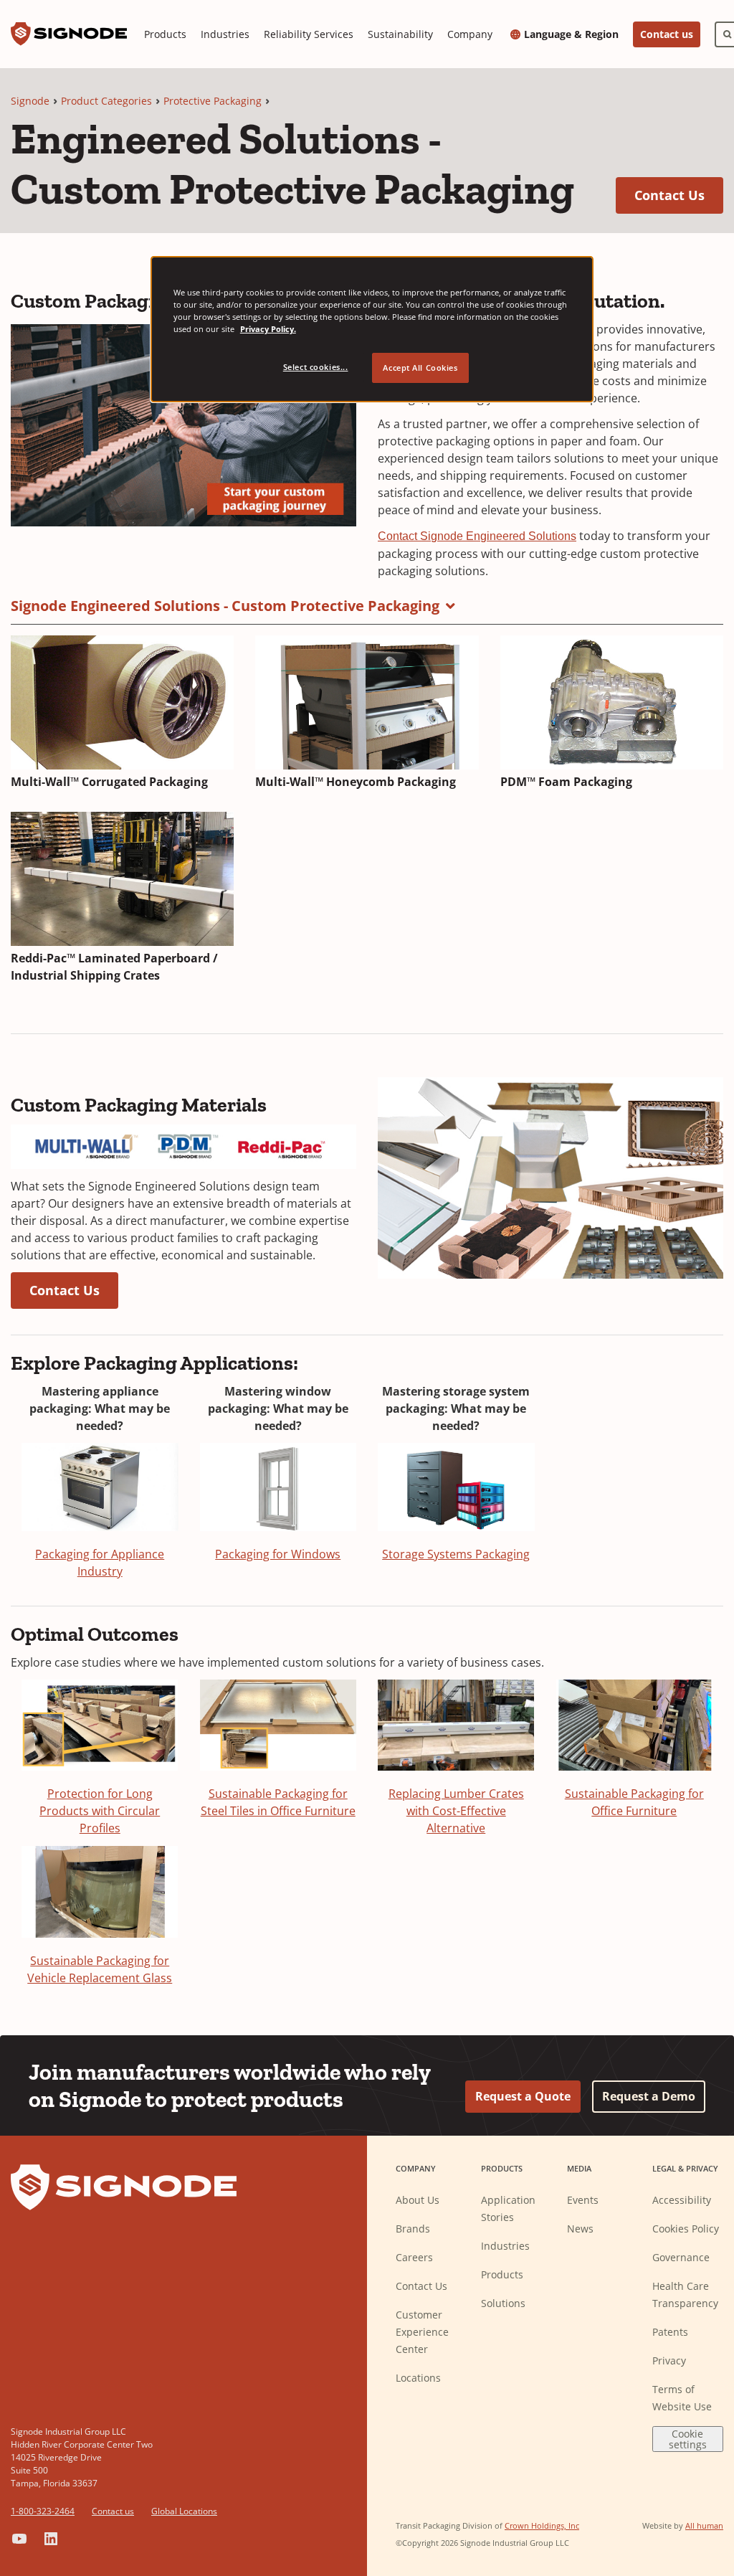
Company (470, 34)
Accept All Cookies (420, 368)
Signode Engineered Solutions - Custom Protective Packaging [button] (225, 606)
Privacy (669, 2360)
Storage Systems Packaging (456, 1554)
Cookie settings (688, 2439)
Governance (681, 2257)
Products (165, 34)
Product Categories (106, 101)
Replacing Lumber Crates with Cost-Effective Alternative (456, 1811)
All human (704, 2525)
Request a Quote (523, 2096)
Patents (670, 2332)
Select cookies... (316, 367)
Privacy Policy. (268, 329)
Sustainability (400, 34)
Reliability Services (309, 34)
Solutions (503, 2303)
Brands (413, 2229)
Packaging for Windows (278, 1554)
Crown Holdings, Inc (542, 2525)
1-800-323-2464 (43, 2511)
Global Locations (184, 2511)
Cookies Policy (686, 2229)
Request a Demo (649, 2096)
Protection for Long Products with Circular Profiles (100, 1811)
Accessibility (682, 2200)
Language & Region (571, 34)
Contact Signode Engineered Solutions (477, 536)
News (580, 2229)
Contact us (667, 34)
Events (583, 2200)
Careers (414, 2257)
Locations (418, 2378)
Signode (30, 101)
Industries (225, 34)
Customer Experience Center (422, 2332)
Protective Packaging (213, 101)
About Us (418, 2200)
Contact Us (679, 195)
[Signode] (69, 34)
